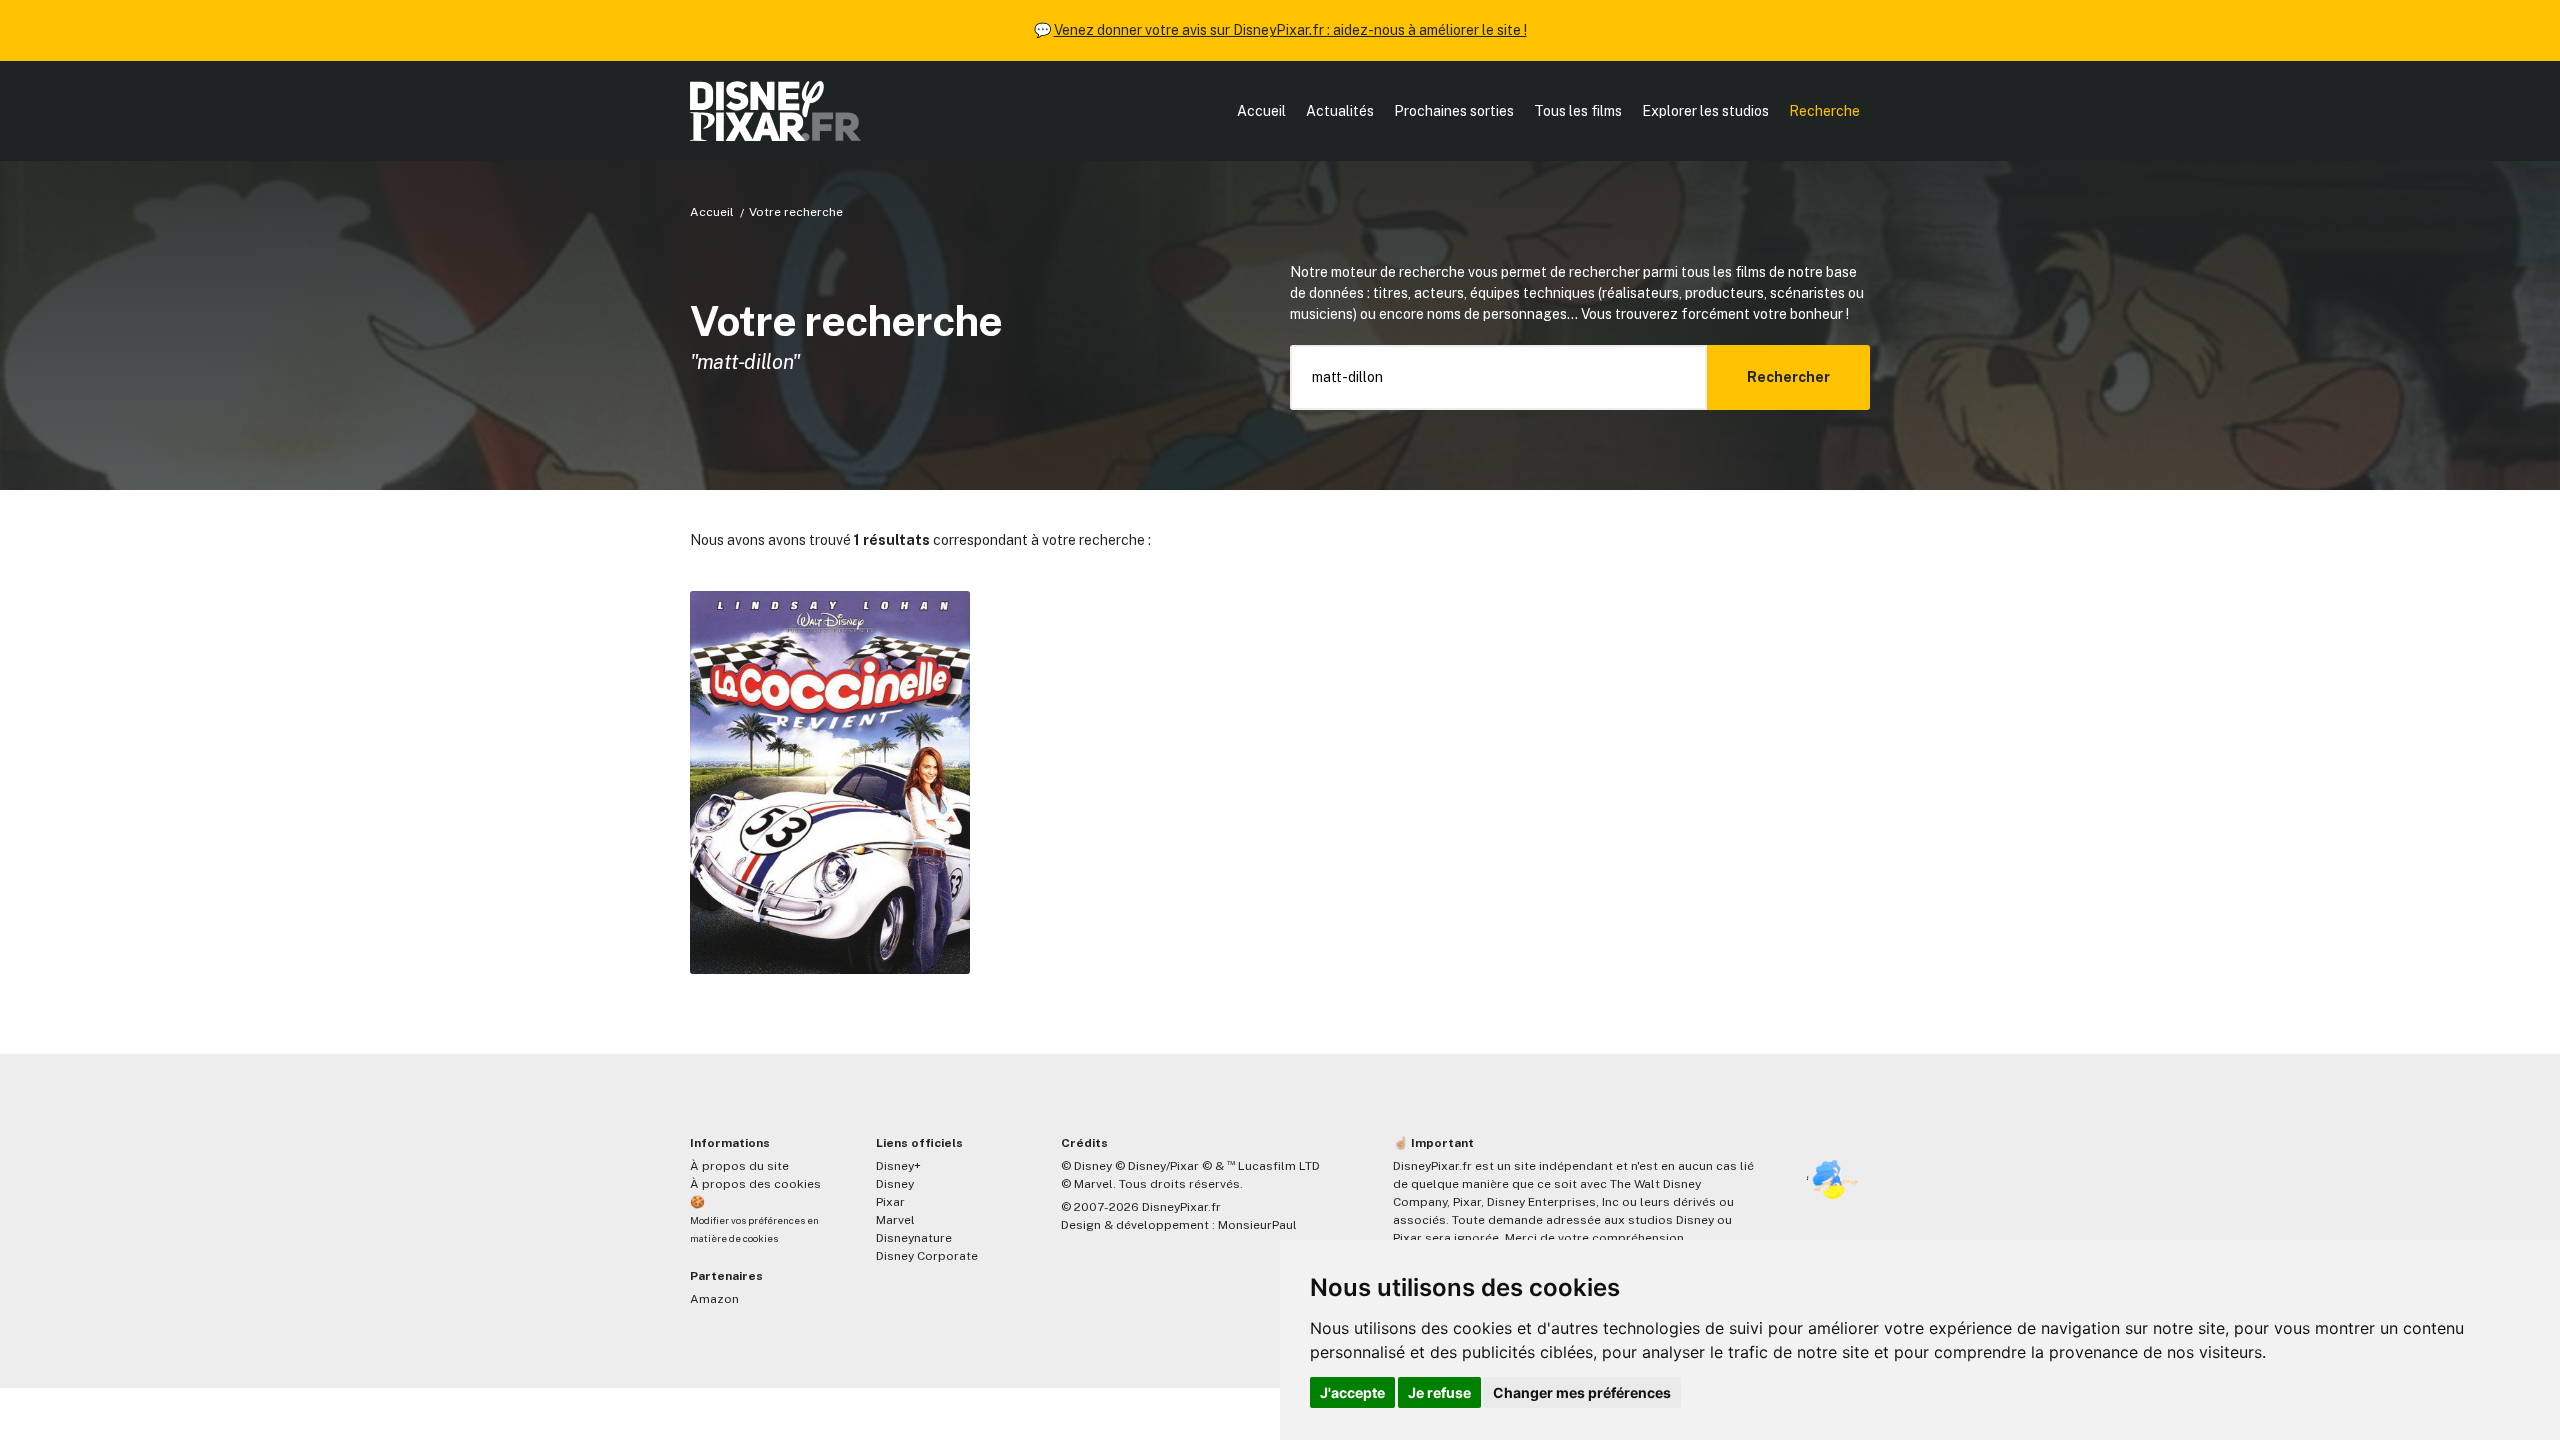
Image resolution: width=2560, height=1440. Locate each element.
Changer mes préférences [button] (1582, 1392)
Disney (895, 1184)
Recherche (1824, 111)
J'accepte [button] (1352, 1392)
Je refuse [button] (1439, 1392)
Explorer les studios (1705, 111)
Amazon (714, 1299)
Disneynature (914, 1238)
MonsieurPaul (1257, 1225)
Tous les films (1578, 111)
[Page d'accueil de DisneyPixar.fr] (775, 111)
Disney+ (898, 1166)
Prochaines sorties (1454, 111)
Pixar (890, 1202)
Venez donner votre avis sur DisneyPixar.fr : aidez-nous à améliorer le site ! (1290, 30)
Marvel (895, 1220)
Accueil (1261, 111)
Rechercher (1788, 377)
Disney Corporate (927, 1256)
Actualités (1340, 111)
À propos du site (739, 1166)
